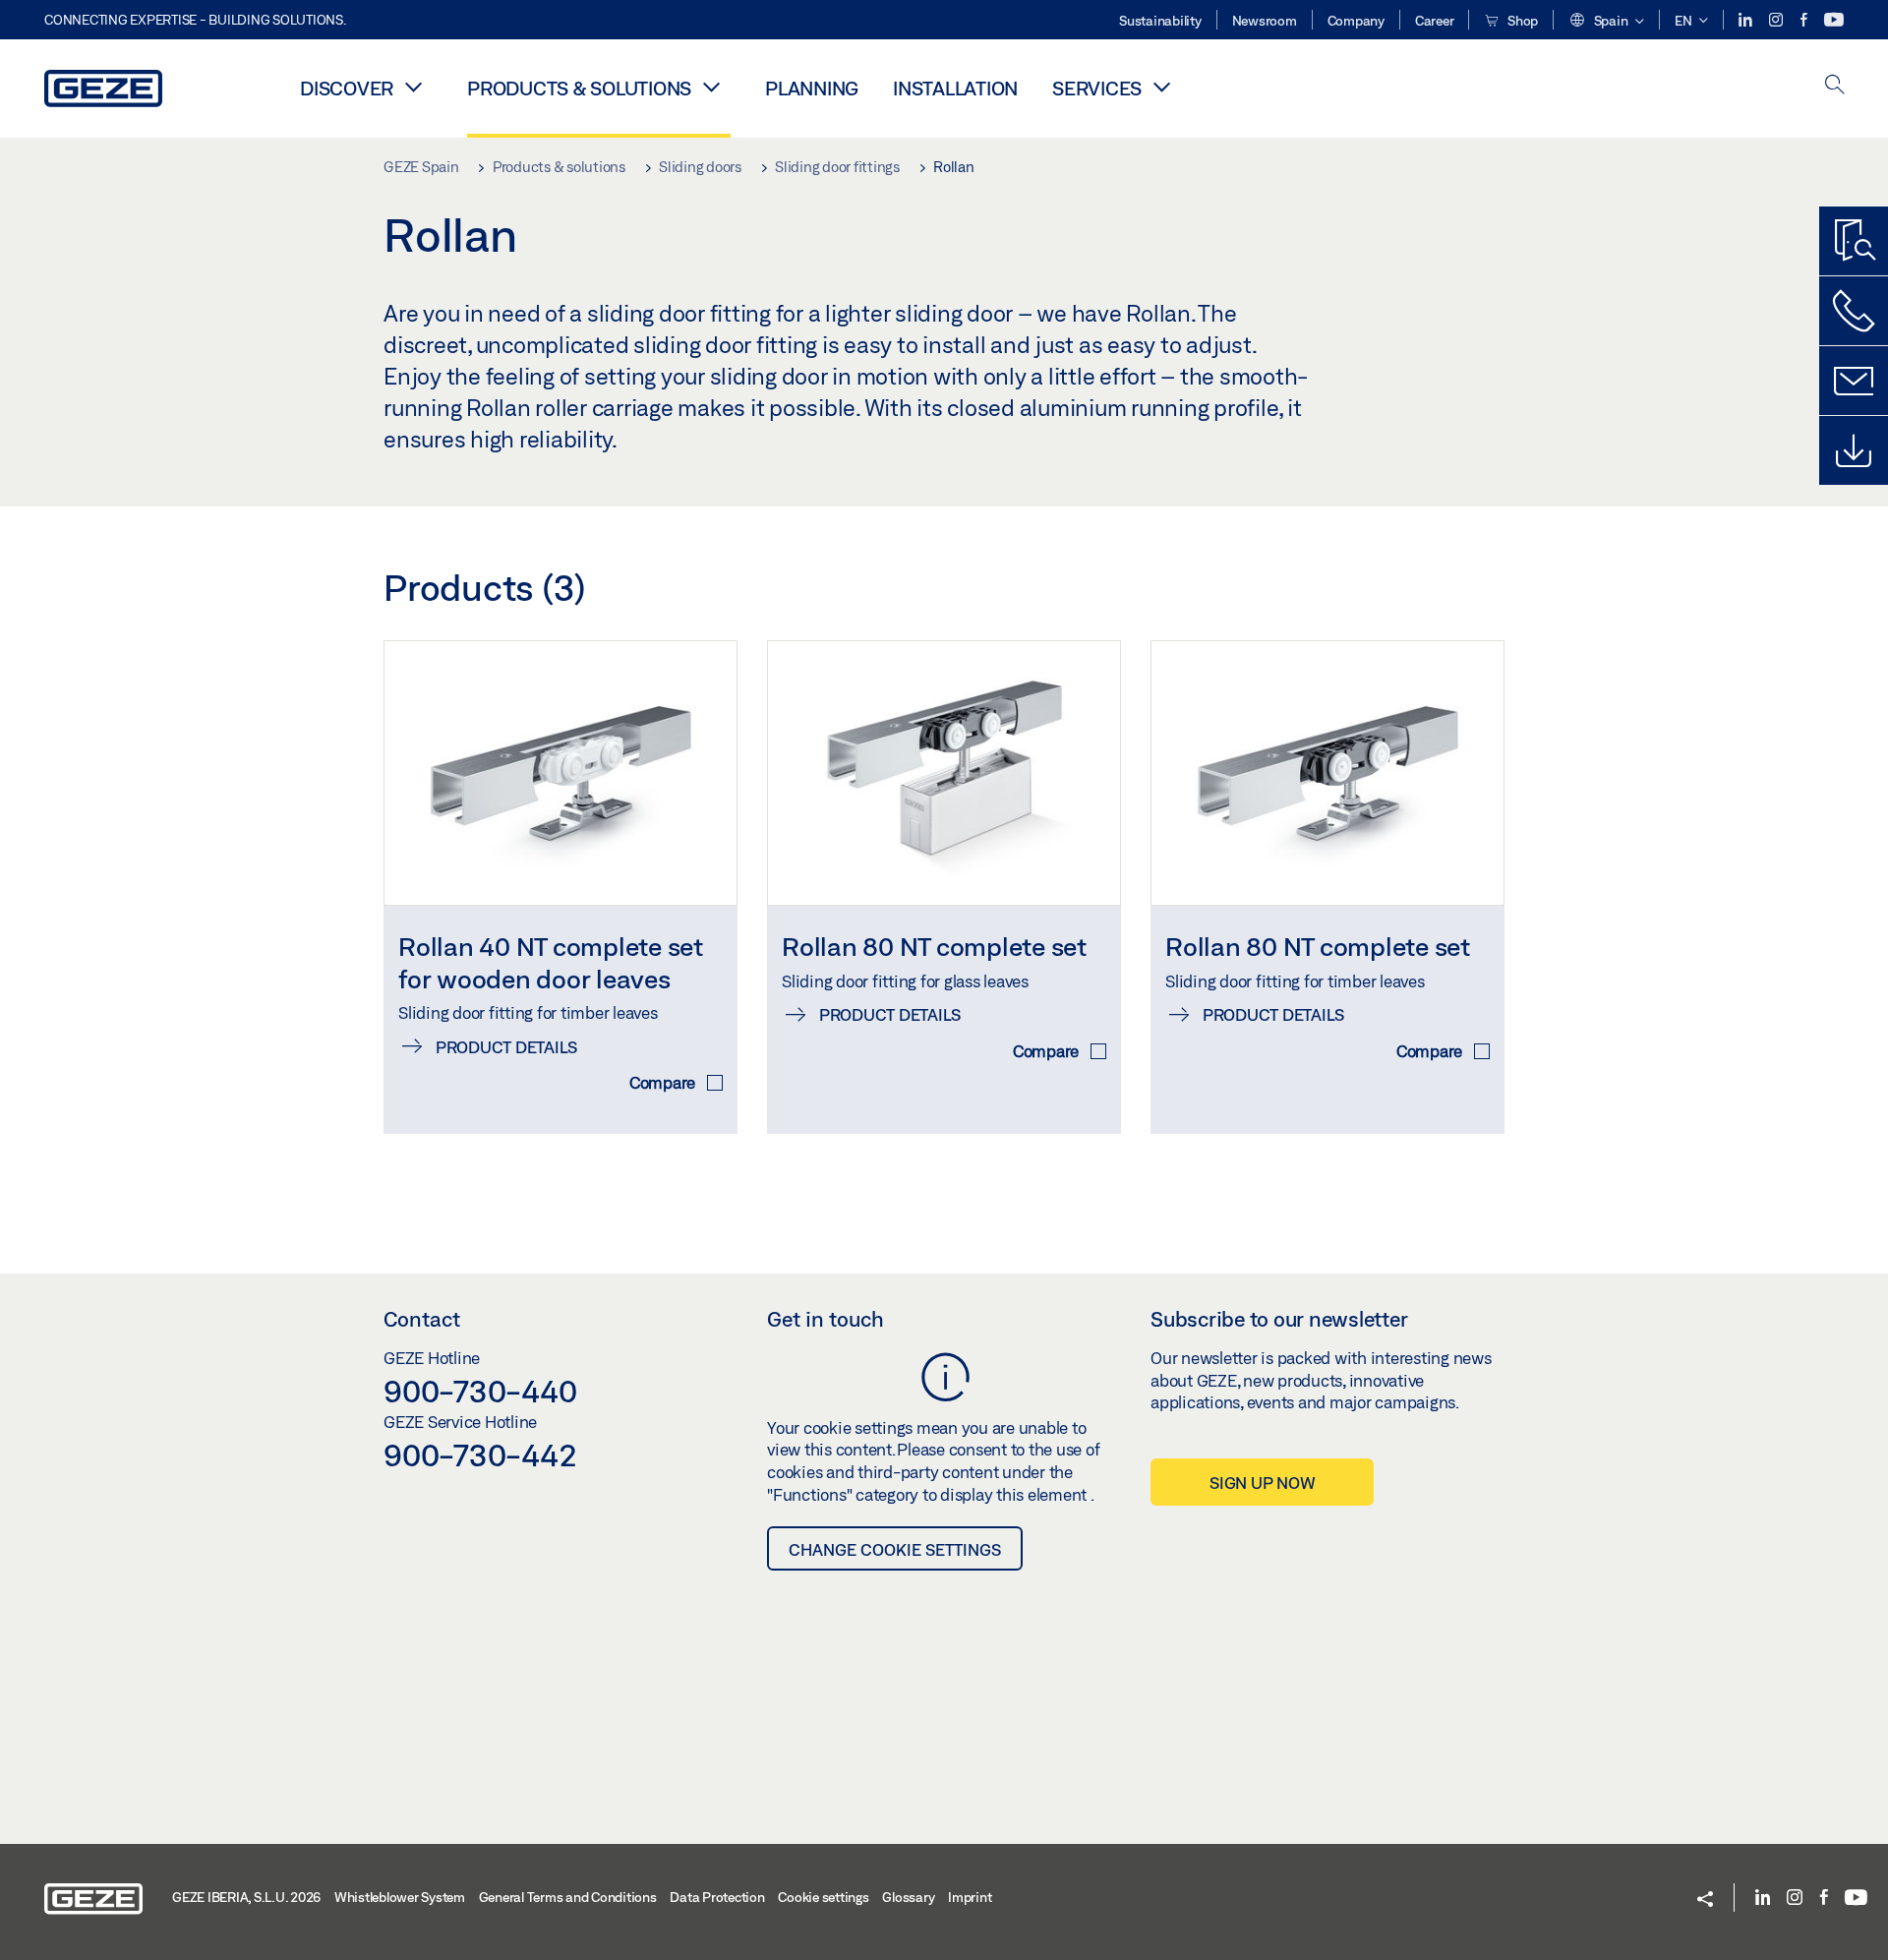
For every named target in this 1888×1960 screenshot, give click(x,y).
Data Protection (717, 1897)
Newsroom (1265, 21)
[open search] (1835, 86)
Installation (955, 88)
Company (1356, 21)
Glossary (908, 1897)
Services (1097, 88)
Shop (1521, 21)
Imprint (970, 1897)
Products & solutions (579, 88)
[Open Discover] (413, 87)
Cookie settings (823, 1897)
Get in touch (826, 1319)
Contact (422, 1319)
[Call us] (1854, 311)
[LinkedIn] (1747, 20)
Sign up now (1262, 1483)
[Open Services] (1161, 87)
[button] (1606, 22)
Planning (812, 88)
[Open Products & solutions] (711, 87)
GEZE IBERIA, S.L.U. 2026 (246, 1897)
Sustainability (1160, 21)
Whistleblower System (400, 1897)
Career (1435, 21)
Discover (347, 88)
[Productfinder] (1854, 241)
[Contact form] (1854, 381)
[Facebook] (1805, 20)
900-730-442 (480, 1455)
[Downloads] (1854, 450)
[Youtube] (1834, 20)
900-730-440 (480, 1391)
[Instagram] (1777, 20)
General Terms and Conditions (568, 1897)
